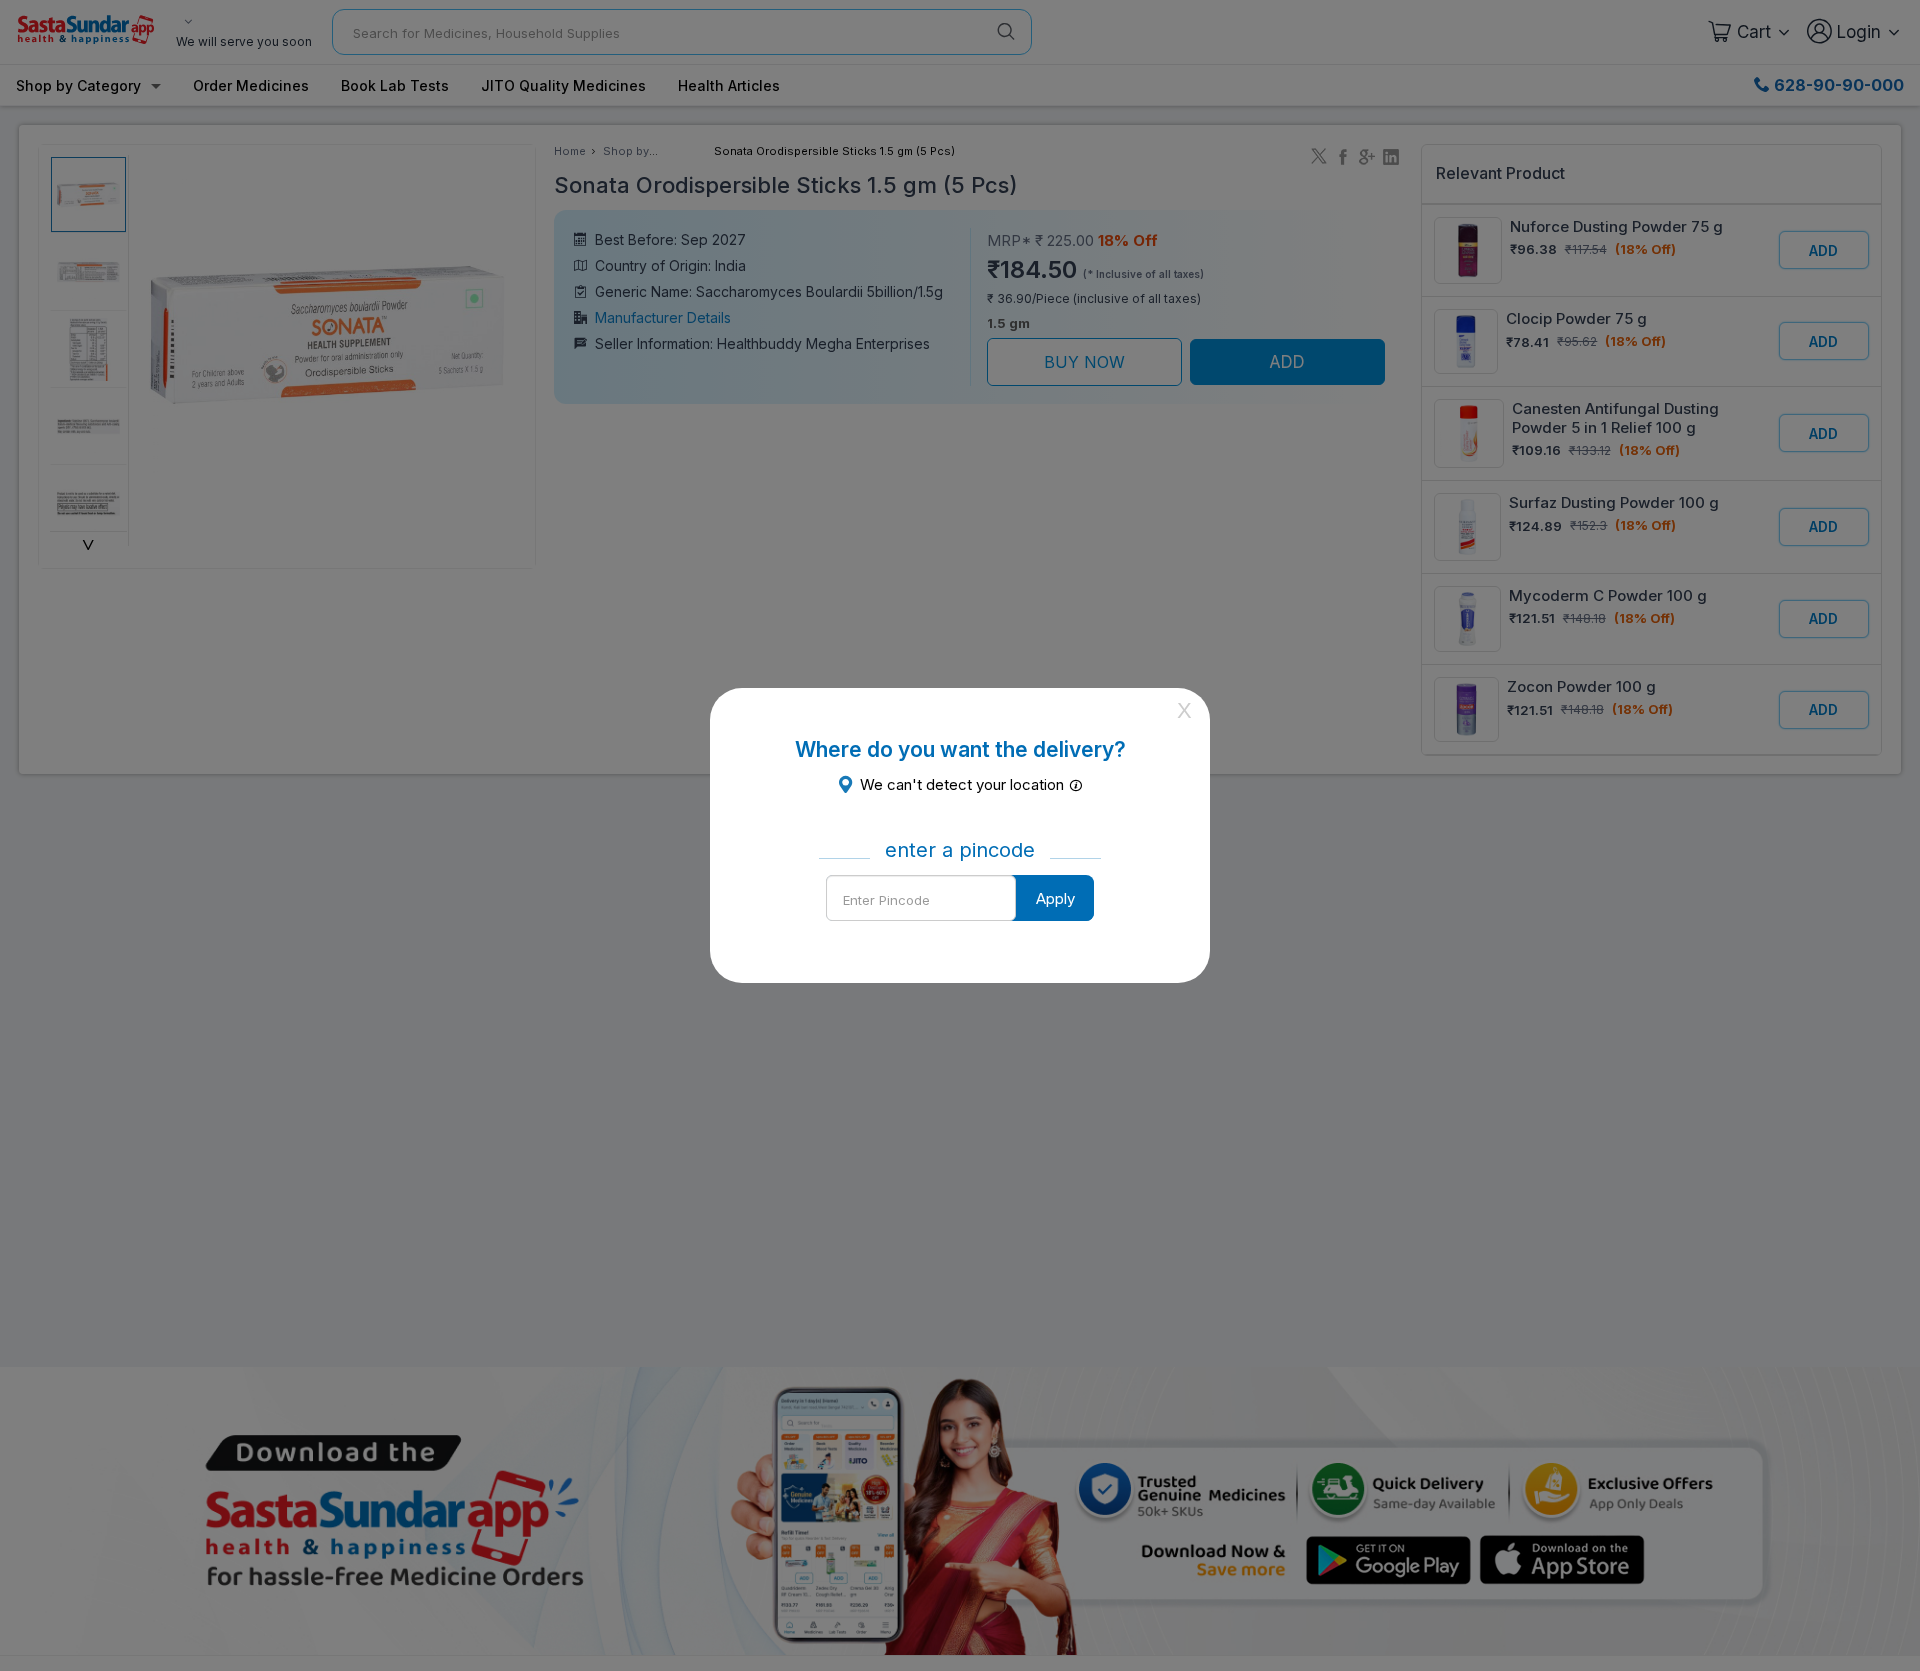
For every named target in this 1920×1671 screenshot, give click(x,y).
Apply (1055, 898)
